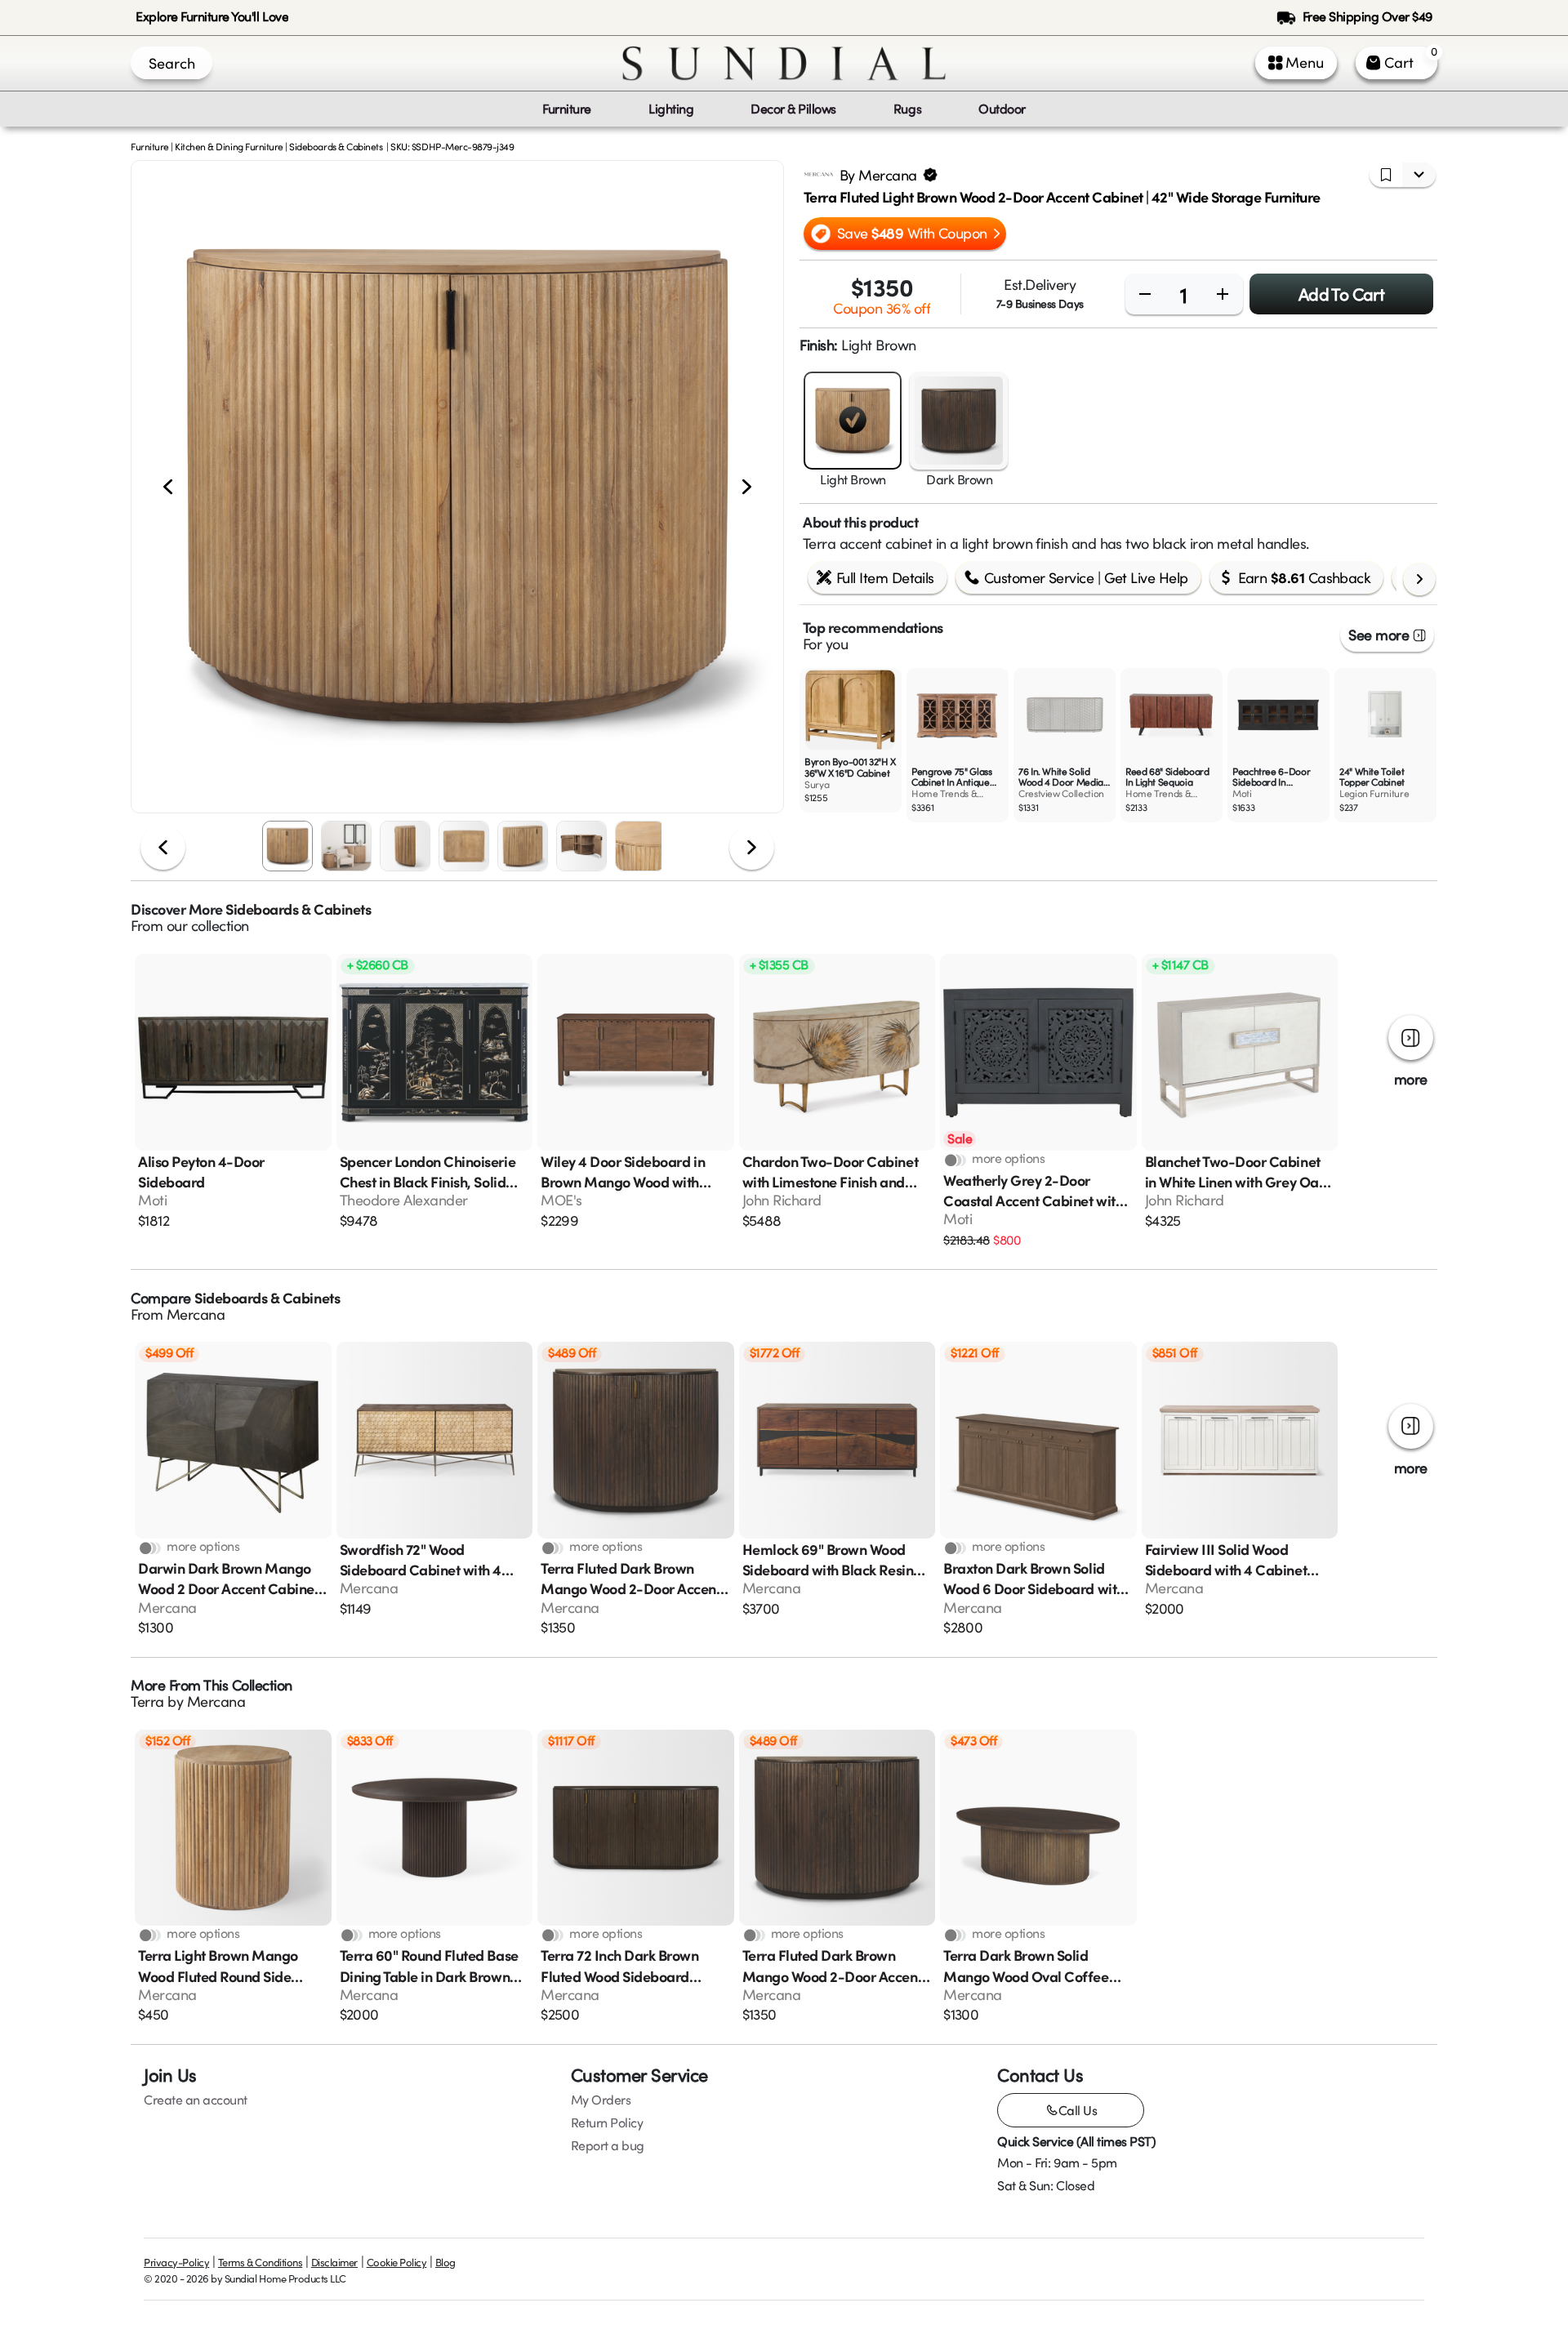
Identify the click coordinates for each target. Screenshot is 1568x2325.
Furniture (150, 146)
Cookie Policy (397, 2262)
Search (172, 63)
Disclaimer (334, 2262)
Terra (147, 1701)
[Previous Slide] (168, 487)
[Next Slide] (747, 487)
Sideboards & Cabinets (336, 146)
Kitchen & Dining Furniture (229, 146)
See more (1379, 635)
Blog (445, 2262)
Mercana (196, 1314)
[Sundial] (784, 63)
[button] (457, 487)
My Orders (601, 2100)
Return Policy (607, 2122)
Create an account (196, 2100)
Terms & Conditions (260, 2262)
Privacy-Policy (176, 2262)
